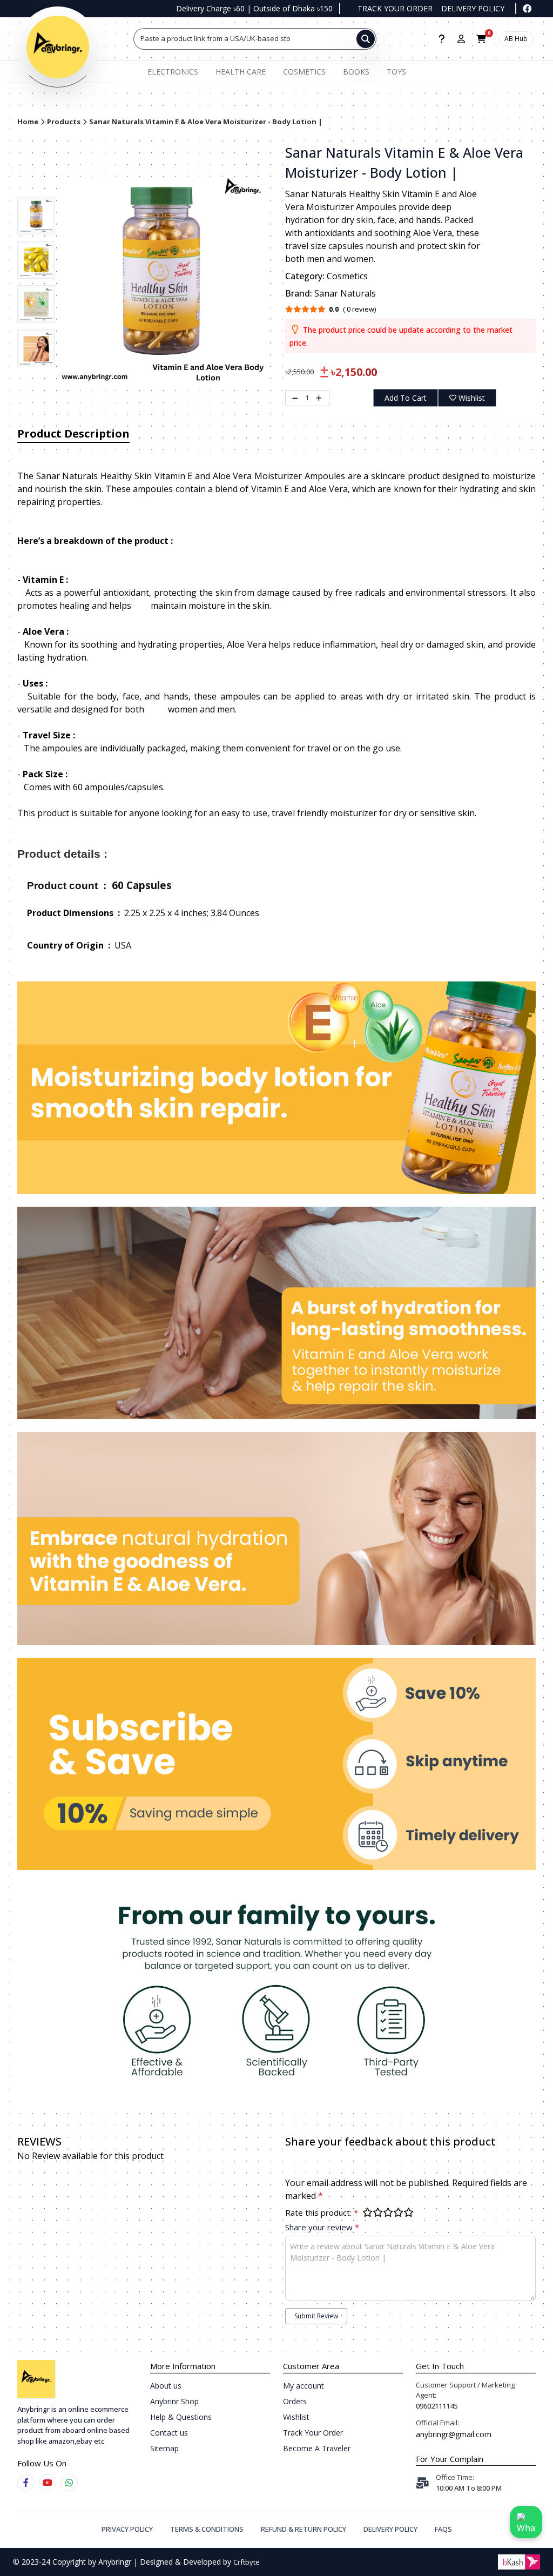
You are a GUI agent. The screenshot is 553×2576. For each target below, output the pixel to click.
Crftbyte (247, 2562)
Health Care (241, 72)
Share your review (322, 2227)
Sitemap (164, 2448)
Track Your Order (313, 2433)
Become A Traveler (317, 2448)
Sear (148, 38)
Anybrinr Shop (174, 2401)
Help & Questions (181, 2417)
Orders (295, 2401)
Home (28, 122)
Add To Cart (406, 398)
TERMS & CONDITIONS (207, 2529)
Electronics (173, 72)
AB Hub (516, 39)
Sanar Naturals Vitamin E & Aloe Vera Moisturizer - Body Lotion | (206, 122)
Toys (396, 72)
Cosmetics (304, 72)
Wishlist (472, 398)
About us (166, 2386)
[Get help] (441, 39)
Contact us (169, 2433)
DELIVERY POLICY (473, 8)
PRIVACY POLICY (127, 2529)
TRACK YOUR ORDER (395, 8)
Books (356, 72)
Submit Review (316, 2316)
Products (64, 122)
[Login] (461, 39)
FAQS (443, 2529)
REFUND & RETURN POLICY (304, 2529)
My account (304, 2386)
